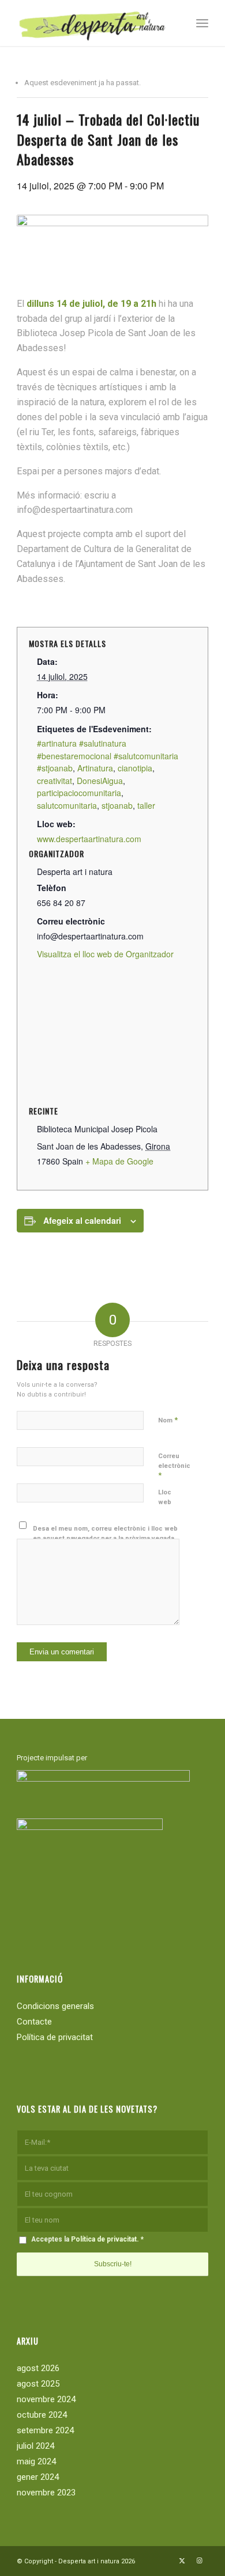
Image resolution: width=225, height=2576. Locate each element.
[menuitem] (202, 23)
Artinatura (95, 768)
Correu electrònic (174, 1466)
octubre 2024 (42, 2415)
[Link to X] (182, 2561)
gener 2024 (38, 2477)
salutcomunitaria (67, 805)
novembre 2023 (46, 2493)
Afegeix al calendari (82, 1220)
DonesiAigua (100, 781)
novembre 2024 (46, 2399)
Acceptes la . (87, 2239)
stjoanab (117, 805)
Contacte (34, 2022)
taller (146, 805)
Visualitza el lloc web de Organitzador (105, 954)
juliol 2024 (35, 2446)
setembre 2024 (45, 2430)
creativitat (55, 781)
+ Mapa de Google (119, 1161)
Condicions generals (55, 2006)
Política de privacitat (55, 2037)
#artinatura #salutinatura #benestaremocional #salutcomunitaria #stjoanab (108, 756)
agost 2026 (38, 2368)
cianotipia (135, 768)
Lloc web (165, 1497)
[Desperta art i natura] (93, 23)
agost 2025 (38, 2384)
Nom (168, 1420)
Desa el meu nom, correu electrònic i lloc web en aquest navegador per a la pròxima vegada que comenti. (105, 1538)
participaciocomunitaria (79, 793)
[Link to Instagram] (200, 2561)
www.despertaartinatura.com (89, 839)
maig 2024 (36, 2461)
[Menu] (202, 23)
